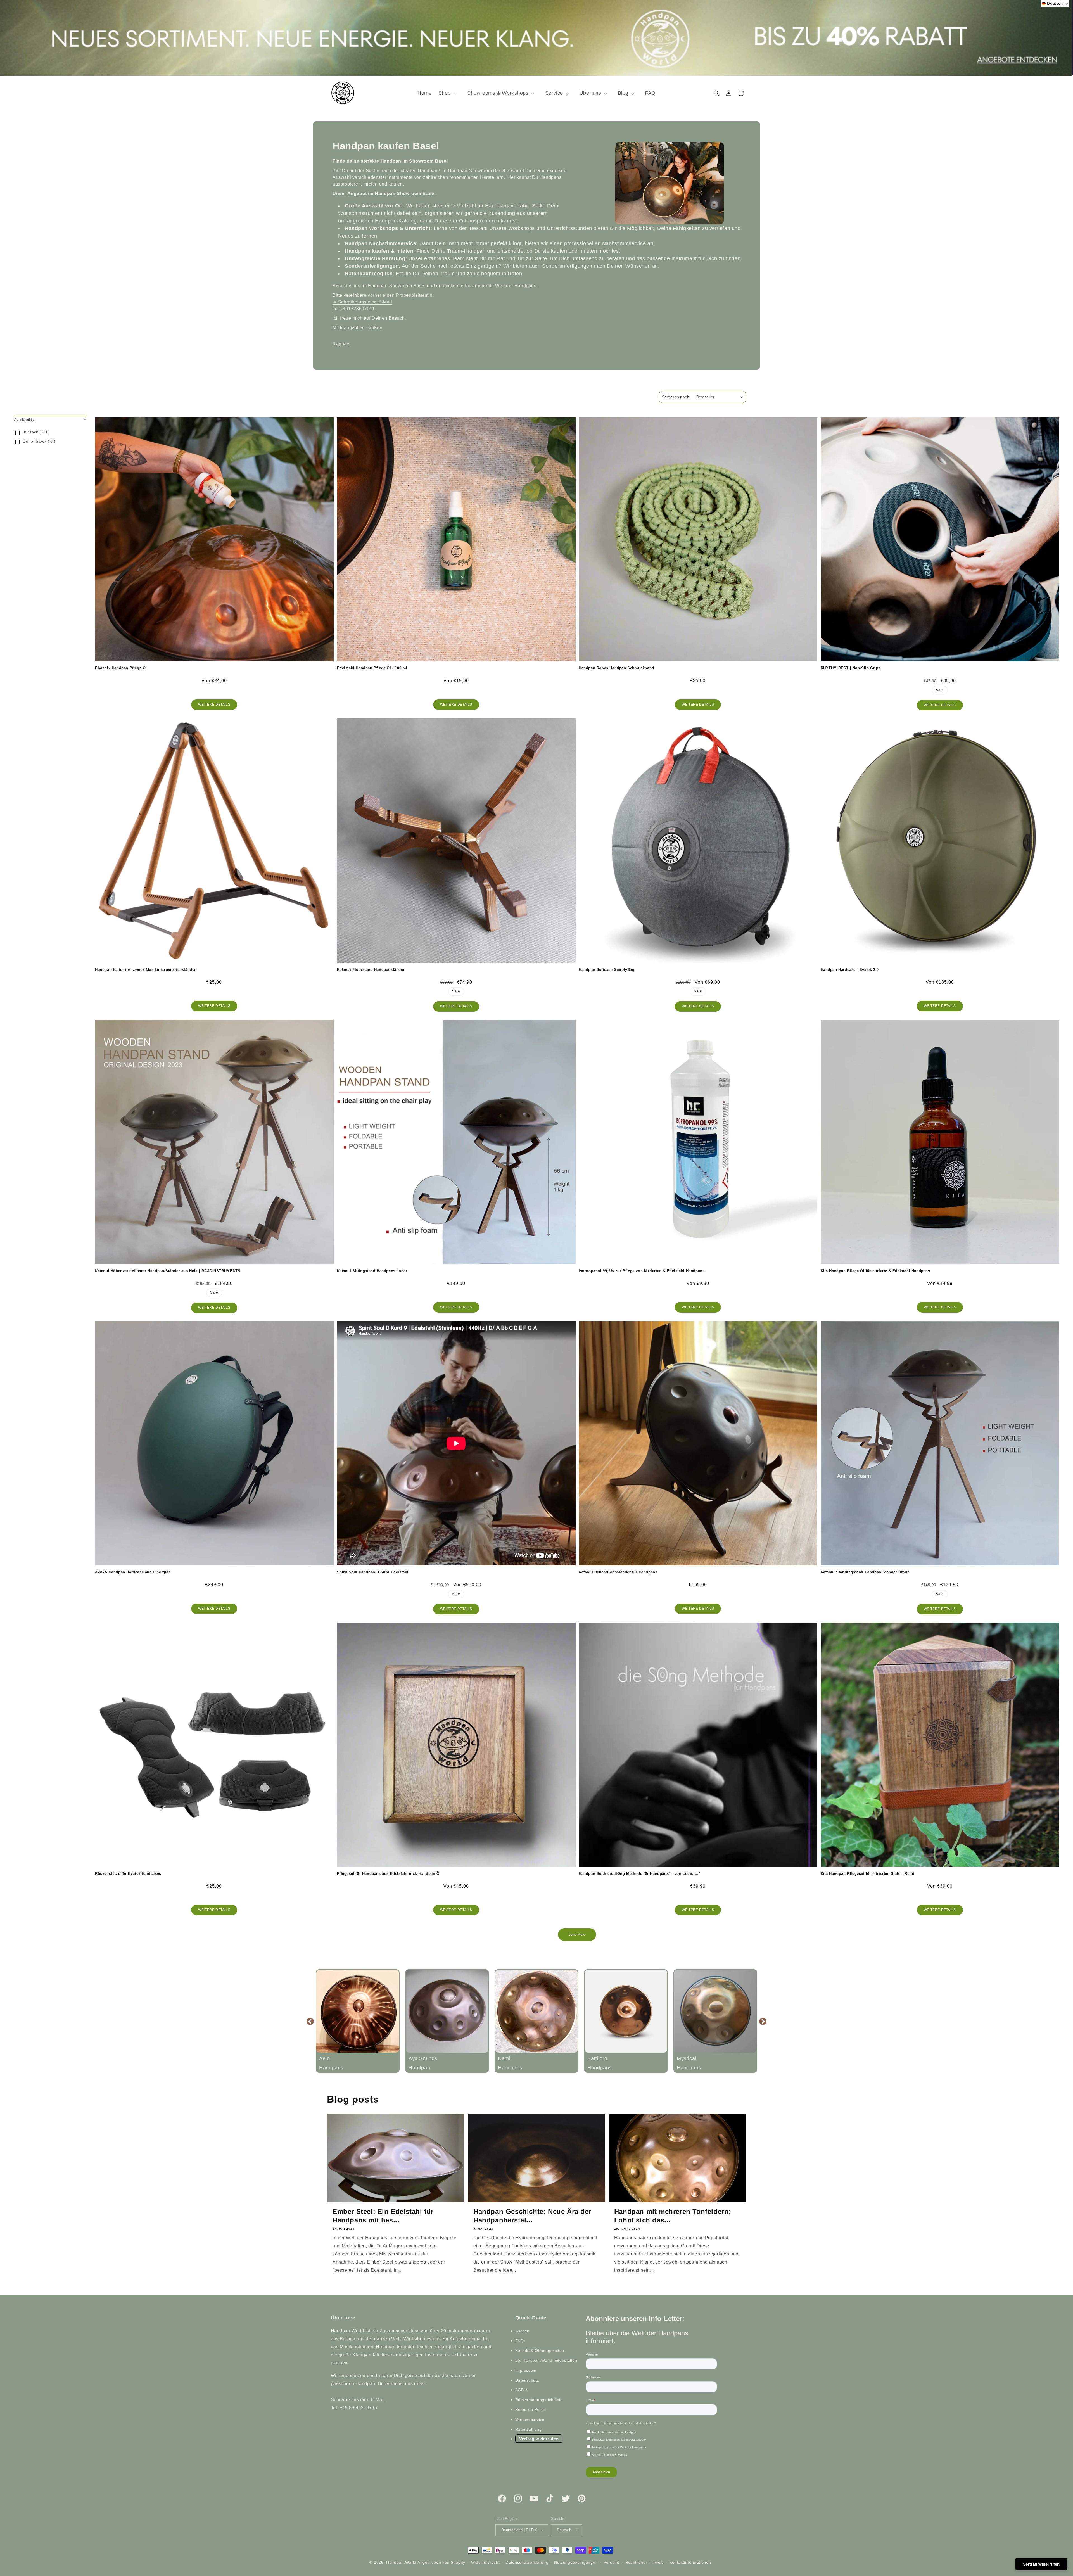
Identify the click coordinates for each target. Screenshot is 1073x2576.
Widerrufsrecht (486, 2562)
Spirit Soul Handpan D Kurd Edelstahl (373, 1572)
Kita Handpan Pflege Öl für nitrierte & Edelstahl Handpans (875, 1271)
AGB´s (521, 2390)
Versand (612, 2562)
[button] (449, 93)
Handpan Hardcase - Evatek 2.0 (850, 970)
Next (763, 2021)
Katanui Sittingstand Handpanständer (372, 1271)
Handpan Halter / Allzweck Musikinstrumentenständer (145, 970)
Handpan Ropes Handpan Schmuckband (616, 668)
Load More (577, 1935)
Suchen (523, 2331)
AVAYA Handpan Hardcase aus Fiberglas (133, 1572)
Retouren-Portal (531, 2409)
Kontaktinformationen (690, 2562)
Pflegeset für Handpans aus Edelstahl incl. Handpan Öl (389, 1874)
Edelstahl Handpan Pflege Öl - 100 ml (372, 668)
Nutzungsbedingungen (576, 2562)
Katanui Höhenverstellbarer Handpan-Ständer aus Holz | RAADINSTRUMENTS (168, 1271)
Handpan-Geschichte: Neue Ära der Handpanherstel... (532, 2216)
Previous (310, 2021)
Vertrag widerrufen (539, 2439)
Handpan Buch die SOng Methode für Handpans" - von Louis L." (639, 1874)
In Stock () (36, 432)
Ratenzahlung (529, 2429)
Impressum (526, 2370)
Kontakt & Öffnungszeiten (540, 2350)
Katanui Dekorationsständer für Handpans (618, 1572)
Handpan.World (401, 2562)
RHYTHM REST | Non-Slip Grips (851, 668)
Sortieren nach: (676, 397)
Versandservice (530, 2420)
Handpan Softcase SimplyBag (607, 970)
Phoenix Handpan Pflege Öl (121, 668)
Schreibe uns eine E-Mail (358, 2400)
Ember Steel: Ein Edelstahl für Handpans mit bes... (383, 2216)
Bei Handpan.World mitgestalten (546, 2360)
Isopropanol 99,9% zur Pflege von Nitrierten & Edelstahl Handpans (642, 1271)
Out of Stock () (39, 441)
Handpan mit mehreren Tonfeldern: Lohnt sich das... (673, 2216)
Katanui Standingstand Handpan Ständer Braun (865, 1572)
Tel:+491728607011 (354, 309)
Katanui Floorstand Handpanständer (371, 970)
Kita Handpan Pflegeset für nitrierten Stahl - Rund (868, 1874)
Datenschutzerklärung (527, 2562)
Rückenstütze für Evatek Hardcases (128, 1874)
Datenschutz (527, 2380)
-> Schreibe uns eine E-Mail (362, 302)
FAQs (520, 2341)
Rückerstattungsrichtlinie (539, 2400)
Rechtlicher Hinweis (644, 2562)
